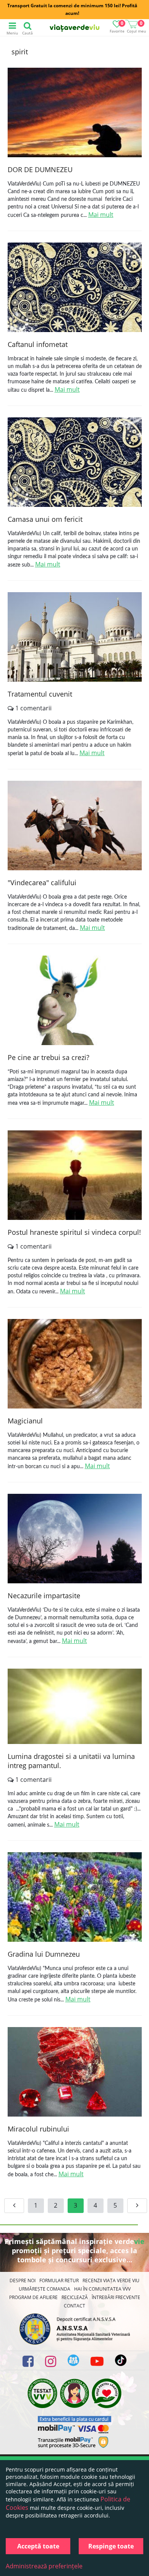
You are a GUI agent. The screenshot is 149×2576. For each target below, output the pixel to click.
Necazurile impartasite (44, 1596)
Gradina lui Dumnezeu (44, 1954)
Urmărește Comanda (45, 2289)
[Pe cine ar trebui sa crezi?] (75, 1001)
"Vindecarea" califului (42, 883)
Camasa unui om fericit (45, 519)
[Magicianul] (75, 1365)
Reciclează (75, 2297)
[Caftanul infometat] (75, 288)
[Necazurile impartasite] (75, 1540)
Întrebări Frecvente (116, 2297)
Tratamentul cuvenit (40, 694)
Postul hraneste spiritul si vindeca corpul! (74, 1232)
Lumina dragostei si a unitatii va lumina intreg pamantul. (71, 1761)
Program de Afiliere (33, 2297)
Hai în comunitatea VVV (102, 2289)
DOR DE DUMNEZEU (40, 169)
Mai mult (101, 215)
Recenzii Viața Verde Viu (111, 2280)
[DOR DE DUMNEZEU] (75, 113)
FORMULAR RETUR (59, 2280)
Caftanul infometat (38, 344)
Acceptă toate (38, 2546)
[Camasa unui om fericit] (75, 463)
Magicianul (25, 1421)
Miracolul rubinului (38, 2129)
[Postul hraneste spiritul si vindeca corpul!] (75, 1176)
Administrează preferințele (44, 2566)
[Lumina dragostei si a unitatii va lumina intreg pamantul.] (75, 1707)
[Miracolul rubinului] (75, 2073)
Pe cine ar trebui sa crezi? (49, 1057)
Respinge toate (111, 2546)
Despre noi (23, 2280)
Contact (74, 2306)
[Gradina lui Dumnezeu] (75, 1898)
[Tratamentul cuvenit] (75, 638)
